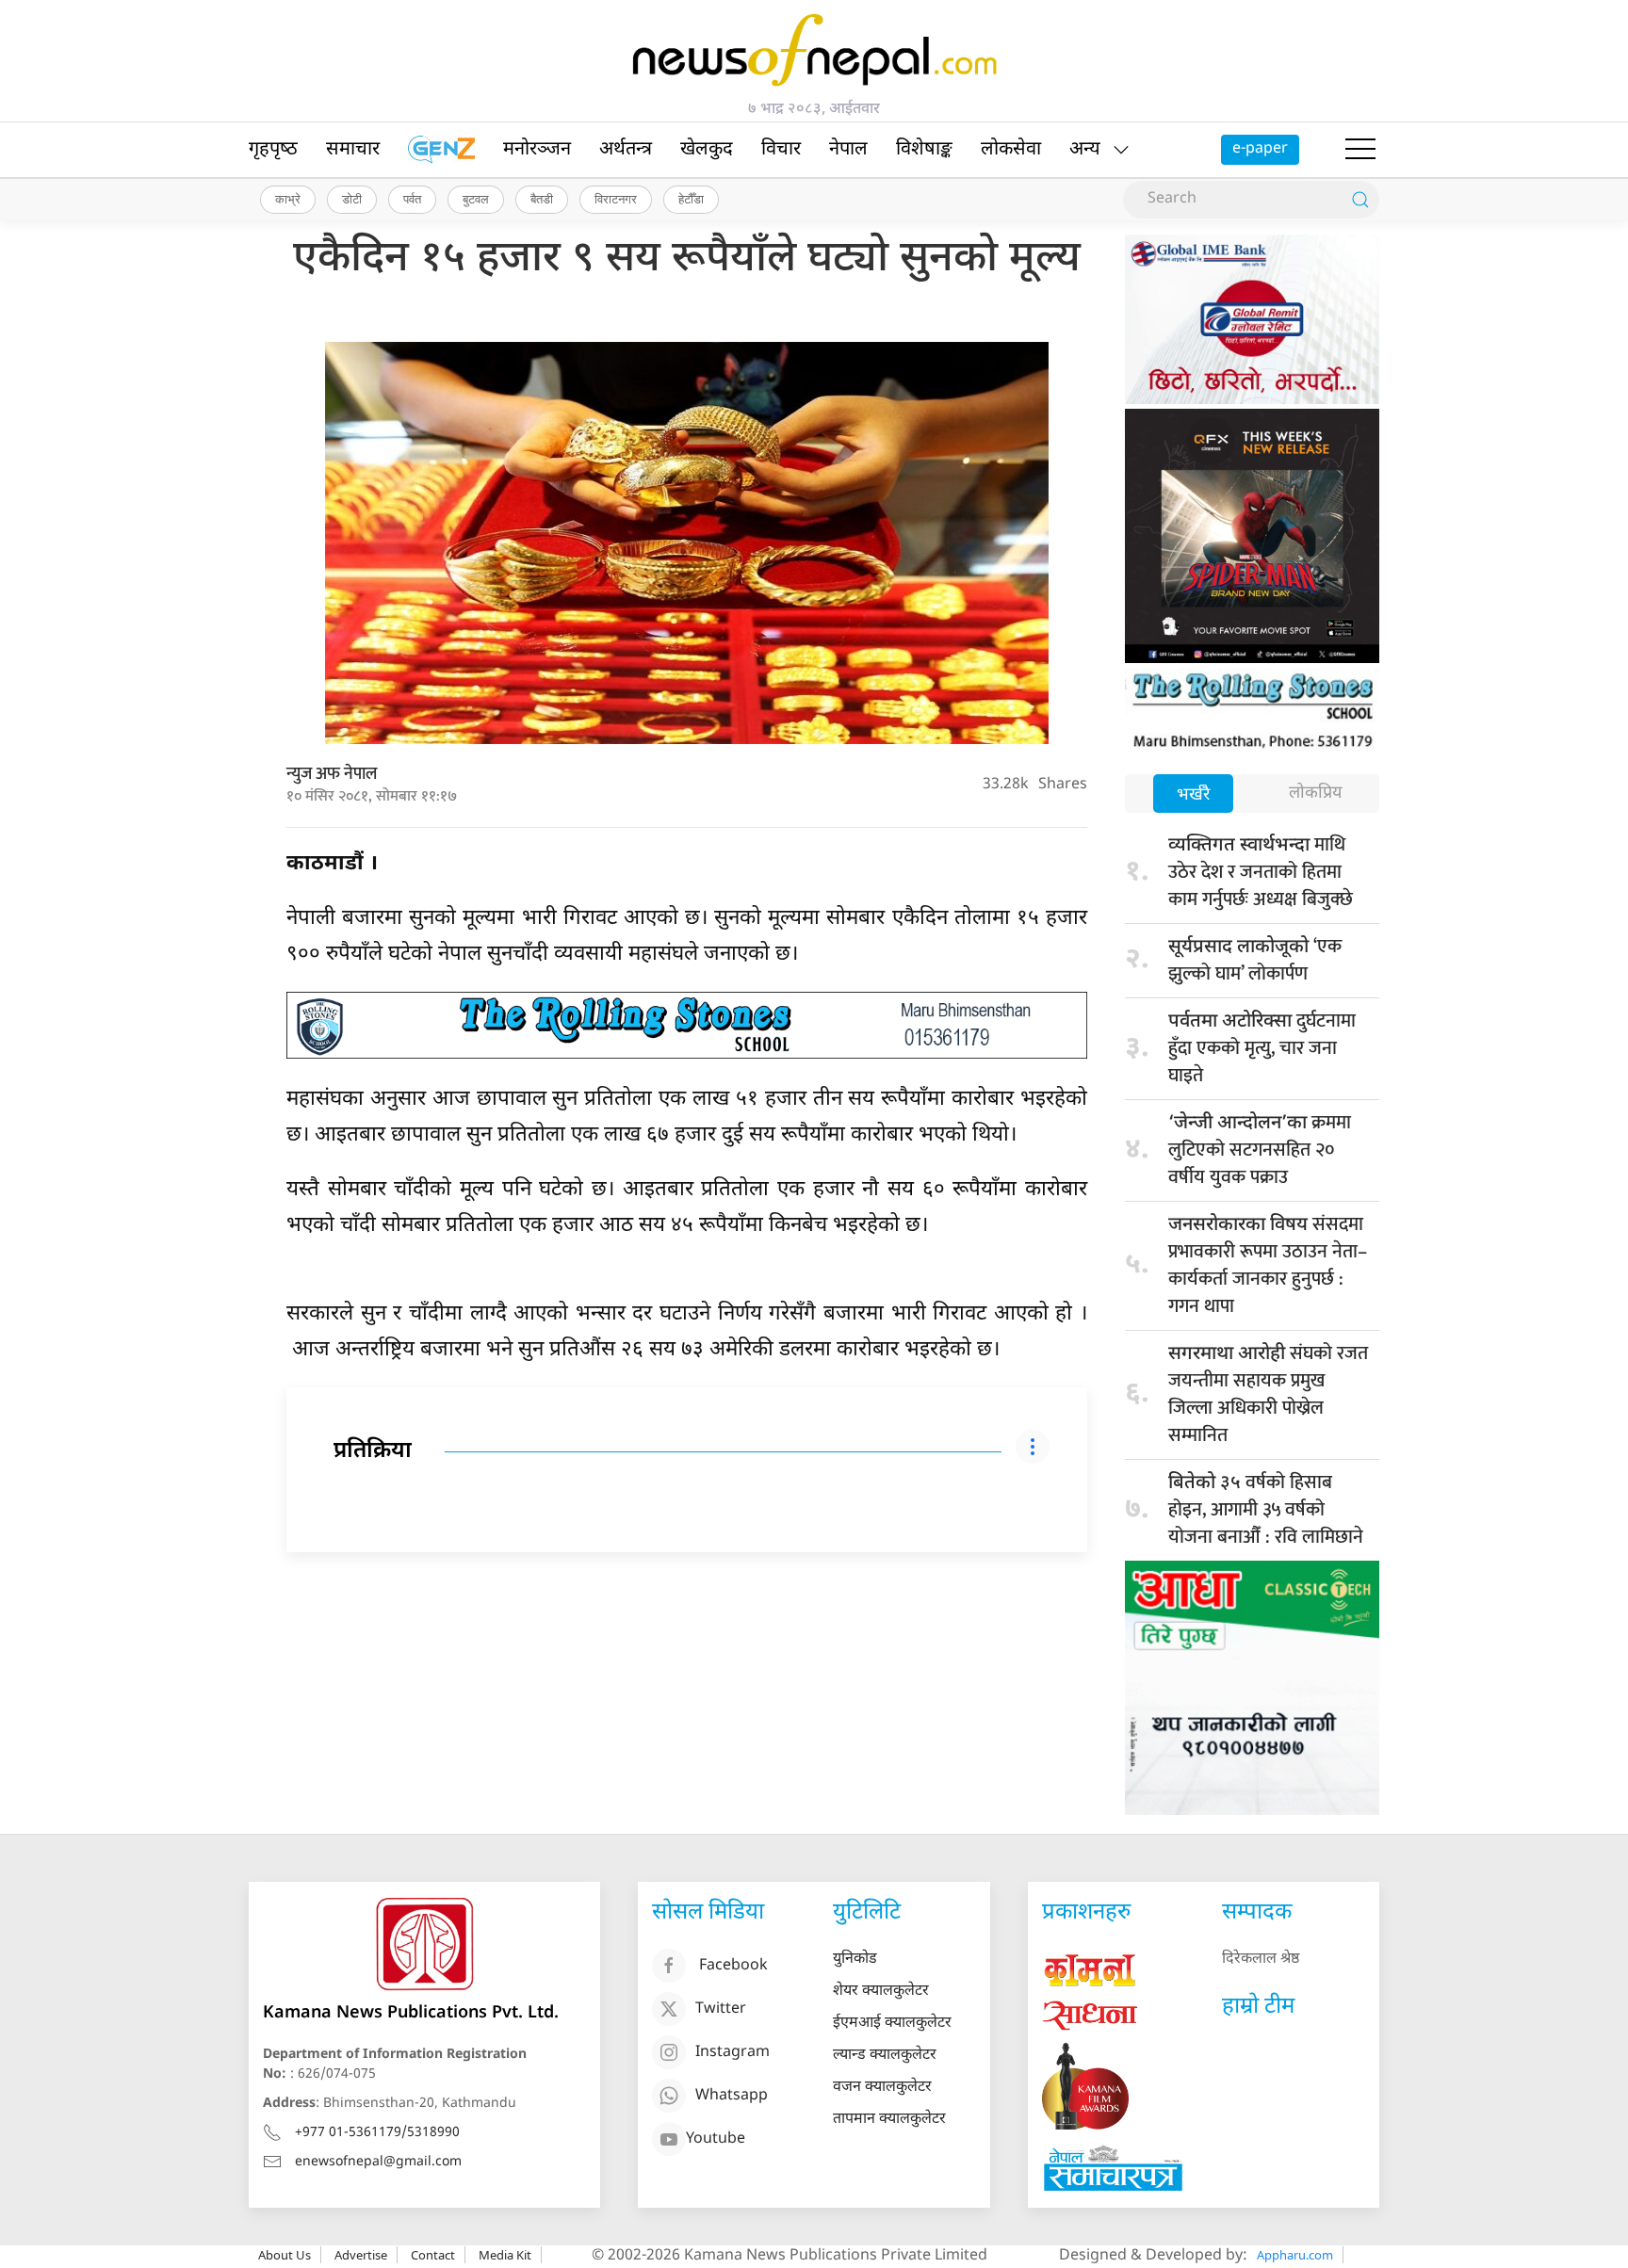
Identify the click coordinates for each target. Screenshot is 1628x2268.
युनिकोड (855, 1960)
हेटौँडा (691, 199)
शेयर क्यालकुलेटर (881, 1992)
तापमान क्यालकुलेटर (889, 2120)
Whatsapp (732, 2096)
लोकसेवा (1011, 150)
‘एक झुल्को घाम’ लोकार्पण (1255, 960)
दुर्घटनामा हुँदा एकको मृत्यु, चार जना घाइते (1262, 1048)
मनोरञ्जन (537, 150)
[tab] (1193, 795)
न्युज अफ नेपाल (332, 774)
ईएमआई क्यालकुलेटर (892, 2024)
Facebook (733, 1966)
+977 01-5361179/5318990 (377, 2133)
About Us (285, 2255)
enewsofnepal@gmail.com (378, 2162)
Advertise (361, 2255)
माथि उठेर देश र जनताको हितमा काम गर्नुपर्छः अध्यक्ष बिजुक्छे (1261, 872)
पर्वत (412, 199)
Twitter (721, 2009)
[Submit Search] (1360, 200)
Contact (433, 2255)
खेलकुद (707, 150)
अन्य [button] (1085, 150)
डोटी (352, 199)
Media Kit (505, 2255)
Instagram (733, 2053)
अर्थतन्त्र (626, 150)
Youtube (716, 2139)
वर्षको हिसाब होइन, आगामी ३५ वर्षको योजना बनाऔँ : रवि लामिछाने (1266, 1510)
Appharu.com (1295, 2255)
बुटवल (476, 199)
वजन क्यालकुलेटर (882, 2088)
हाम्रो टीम (1258, 2007)
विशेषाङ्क (924, 150)
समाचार (353, 150)
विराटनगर (616, 199)
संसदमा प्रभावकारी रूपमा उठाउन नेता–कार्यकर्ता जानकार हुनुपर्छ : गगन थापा (1268, 1265)
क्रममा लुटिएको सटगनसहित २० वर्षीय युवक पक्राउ (1260, 1150)
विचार (781, 150)
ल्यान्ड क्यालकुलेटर (885, 2056)
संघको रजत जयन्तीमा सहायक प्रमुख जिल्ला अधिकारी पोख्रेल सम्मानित (1268, 1394)
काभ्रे (288, 199)
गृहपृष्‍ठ (273, 150)
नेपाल (848, 150)
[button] (1360, 150)
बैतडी (542, 199)
